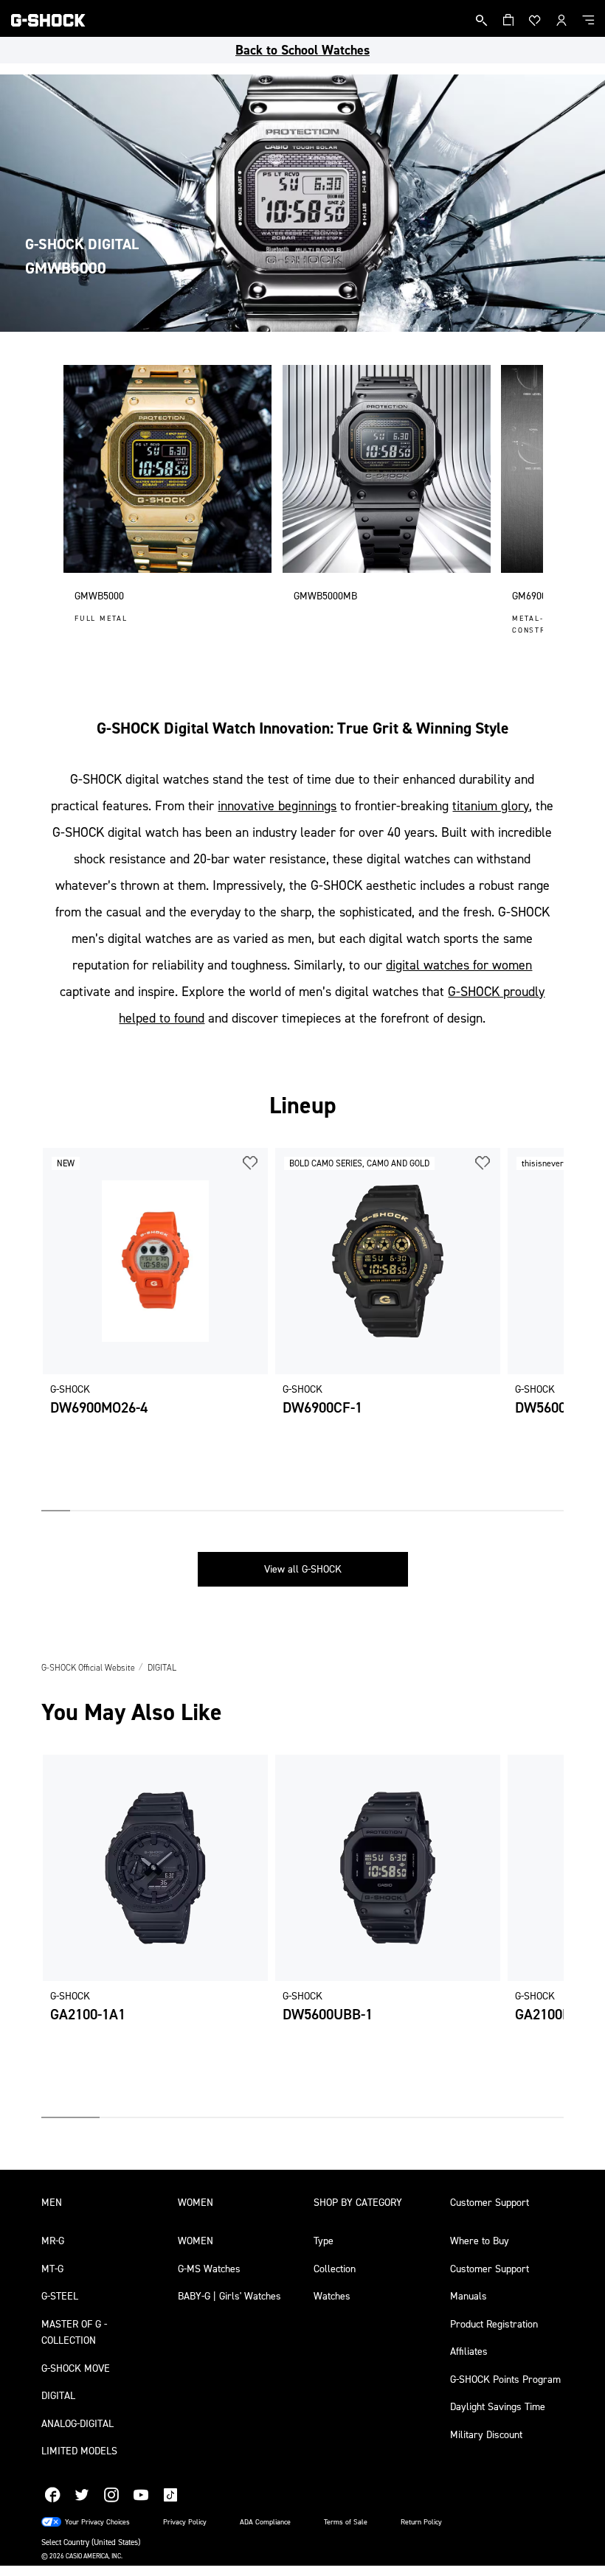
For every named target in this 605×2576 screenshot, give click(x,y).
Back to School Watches (302, 50)
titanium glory (491, 806)
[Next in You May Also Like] (553, 1936)
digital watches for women (459, 965)
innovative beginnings (277, 806)
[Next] (530, 503)
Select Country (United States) (91, 2542)
